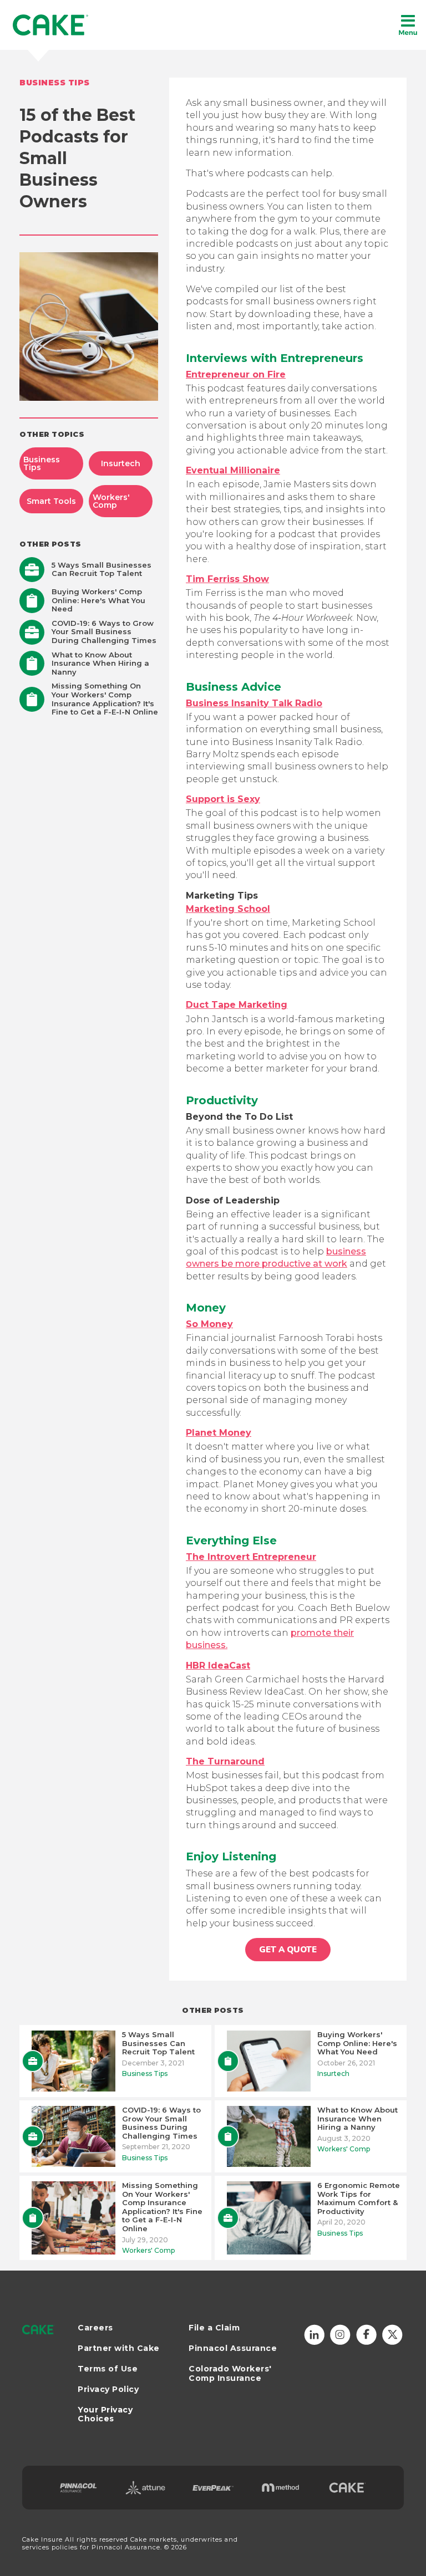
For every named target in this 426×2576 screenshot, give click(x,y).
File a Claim (214, 2328)
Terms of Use (108, 2369)
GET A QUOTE (288, 1950)
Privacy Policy (108, 2389)
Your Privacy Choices (105, 2414)
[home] (51, 25)
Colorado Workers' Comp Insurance (230, 2374)
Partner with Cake (119, 2348)
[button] (408, 25)
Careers (95, 2328)
